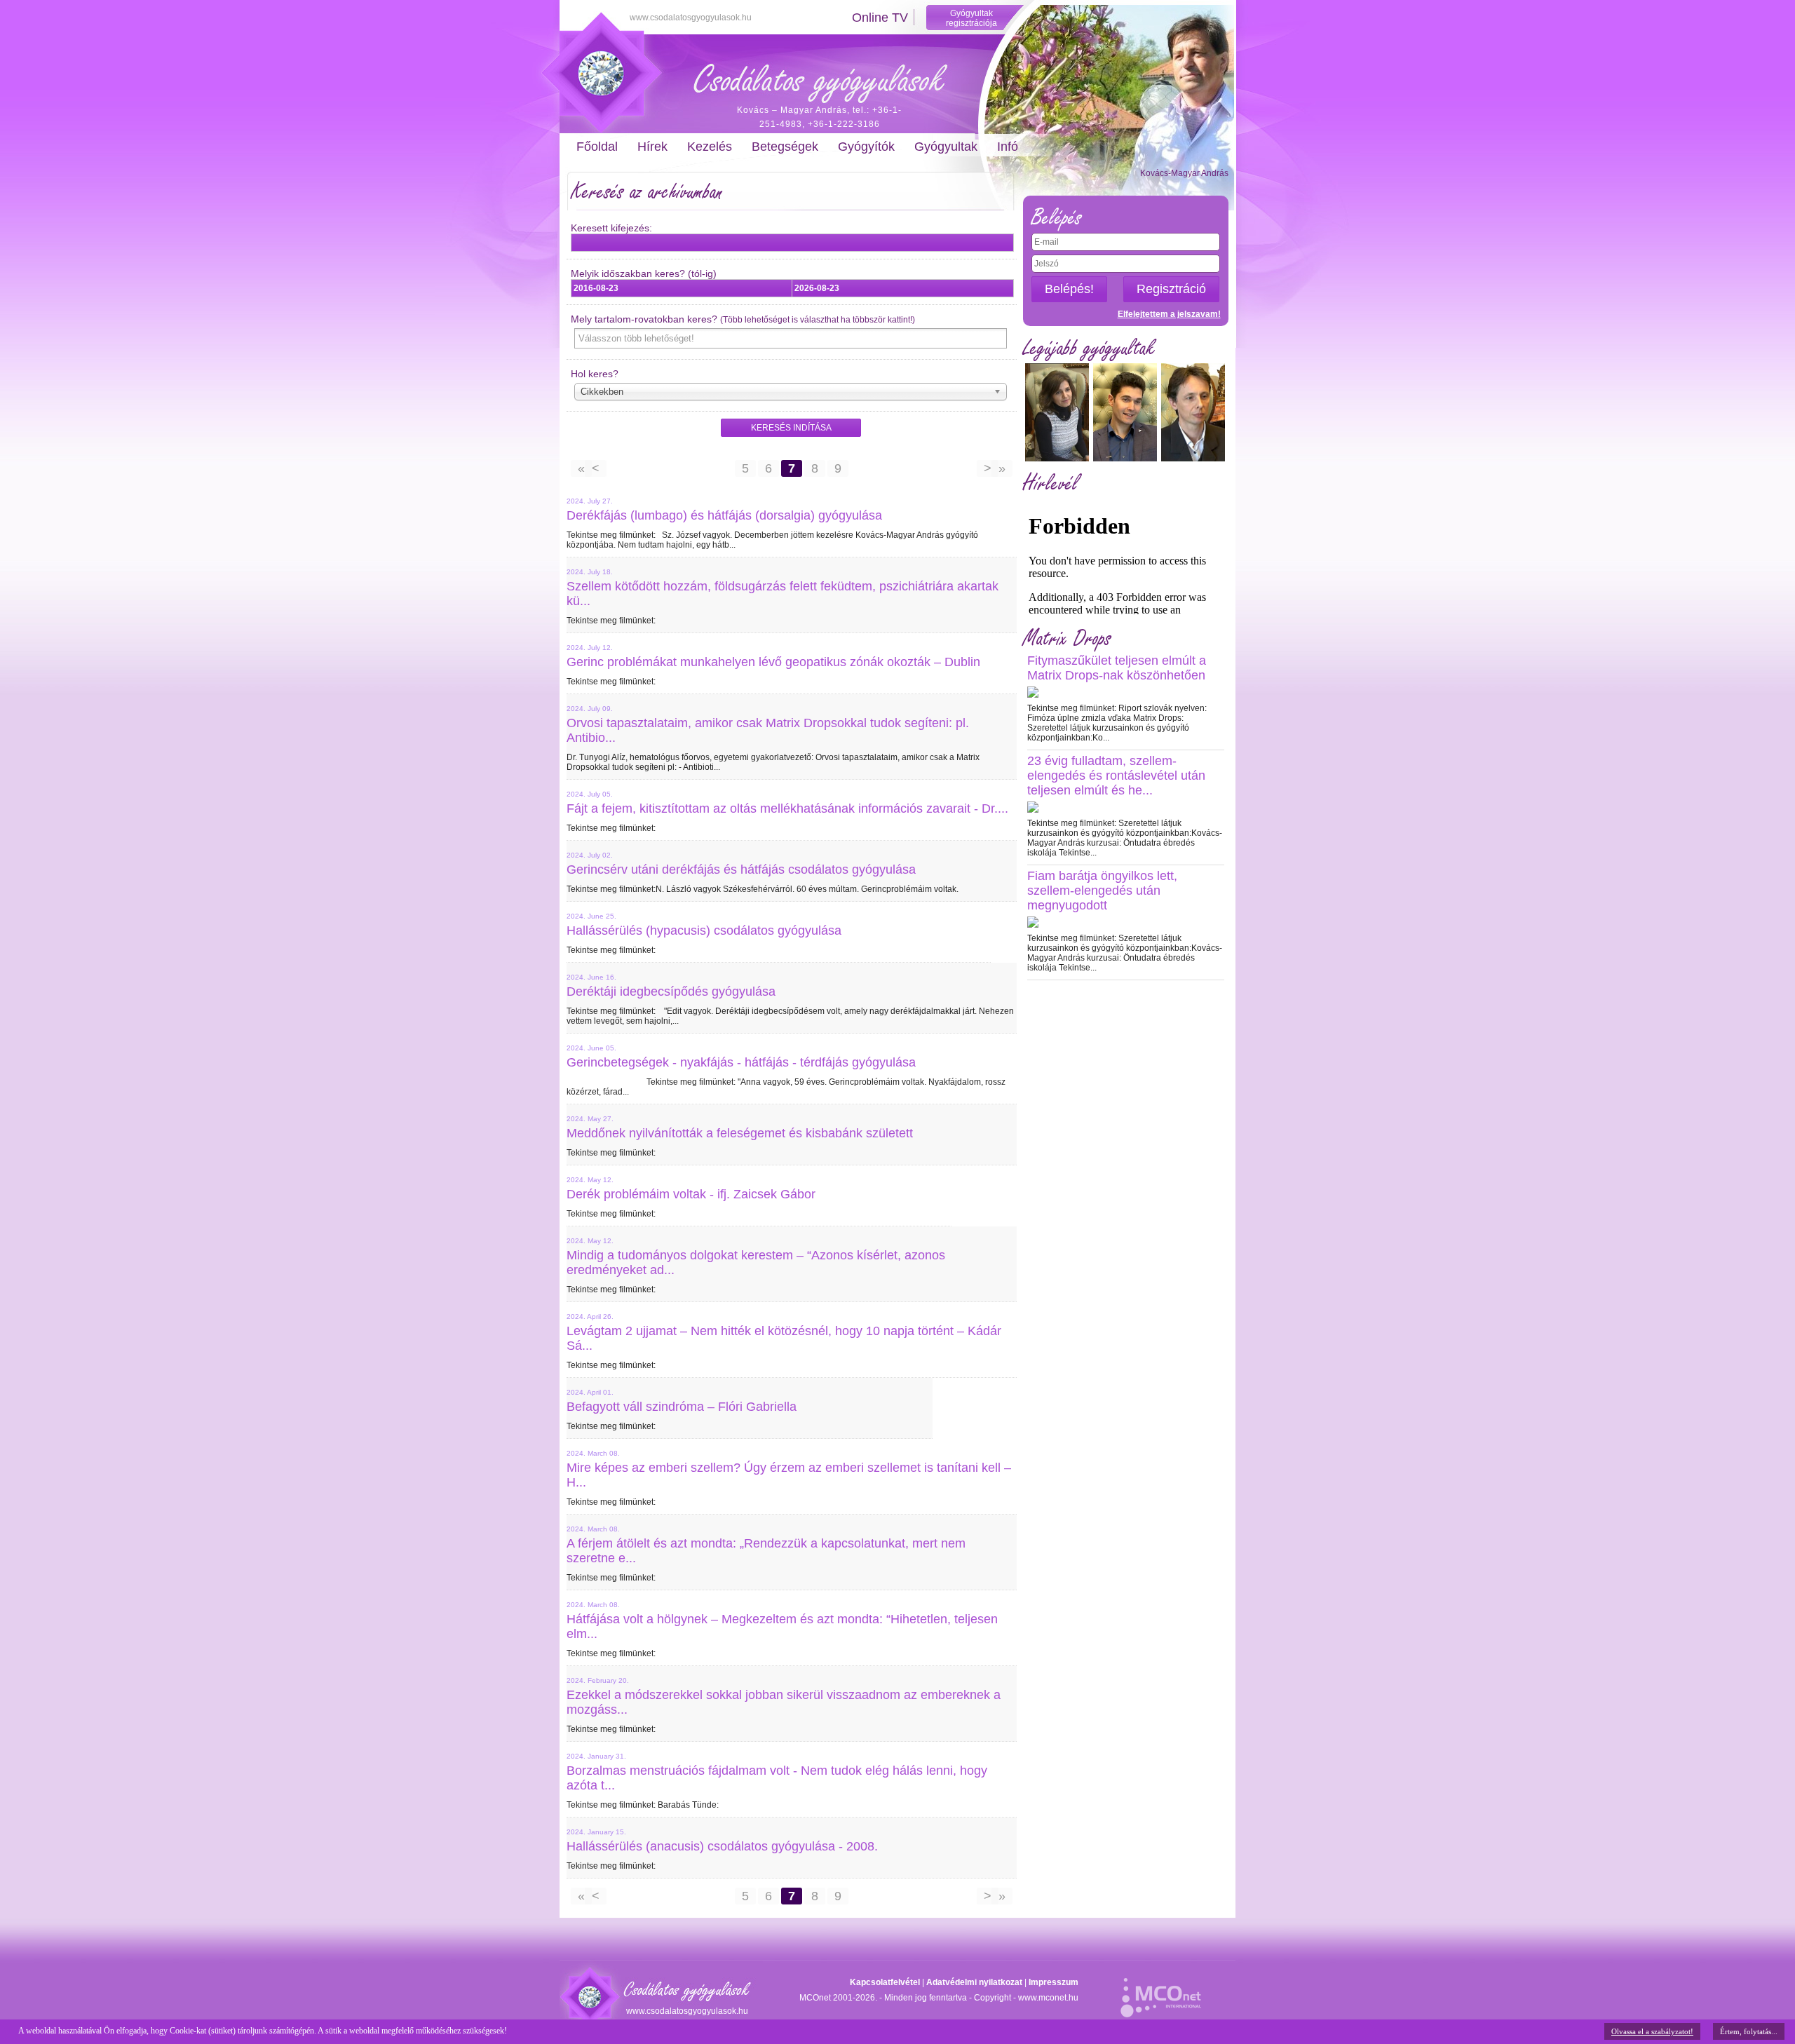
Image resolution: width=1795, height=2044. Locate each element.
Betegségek (785, 147)
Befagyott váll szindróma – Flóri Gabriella (682, 1407)
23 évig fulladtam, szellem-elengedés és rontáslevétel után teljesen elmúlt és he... (1116, 776)
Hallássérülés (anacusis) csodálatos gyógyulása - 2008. (722, 1846)
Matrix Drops (1067, 638)
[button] (791, 428)
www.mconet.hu (1048, 1998)
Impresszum (1054, 1982)
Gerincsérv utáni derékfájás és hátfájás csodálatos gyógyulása (741, 869)
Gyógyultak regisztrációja (971, 18)
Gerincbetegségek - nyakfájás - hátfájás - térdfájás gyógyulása (741, 1062)
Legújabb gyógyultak (1089, 348)
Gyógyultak (946, 147)
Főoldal (597, 147)
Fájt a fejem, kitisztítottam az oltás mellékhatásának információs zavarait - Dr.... (787, 808)
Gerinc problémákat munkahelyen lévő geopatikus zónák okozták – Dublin (773, 662)
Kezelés (710, 147)
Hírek (652, 147)
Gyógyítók (866, 147)
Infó (1008, 147)
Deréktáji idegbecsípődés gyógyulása (671, 991)
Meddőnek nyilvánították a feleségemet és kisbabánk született (740, 1133)
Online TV (880, 18)
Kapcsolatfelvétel (885, 1982)
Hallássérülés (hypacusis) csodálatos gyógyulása (704, 930)
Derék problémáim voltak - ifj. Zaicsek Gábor (691, 1194)
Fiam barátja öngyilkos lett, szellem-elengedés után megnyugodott (1102, 891)
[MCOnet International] (1161, 1990)
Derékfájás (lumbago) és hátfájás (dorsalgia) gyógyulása (724, 515)
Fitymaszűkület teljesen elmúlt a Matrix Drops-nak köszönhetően (1117, 668)
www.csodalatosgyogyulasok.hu (691, 18)
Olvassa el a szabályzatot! (1652, 2031)
